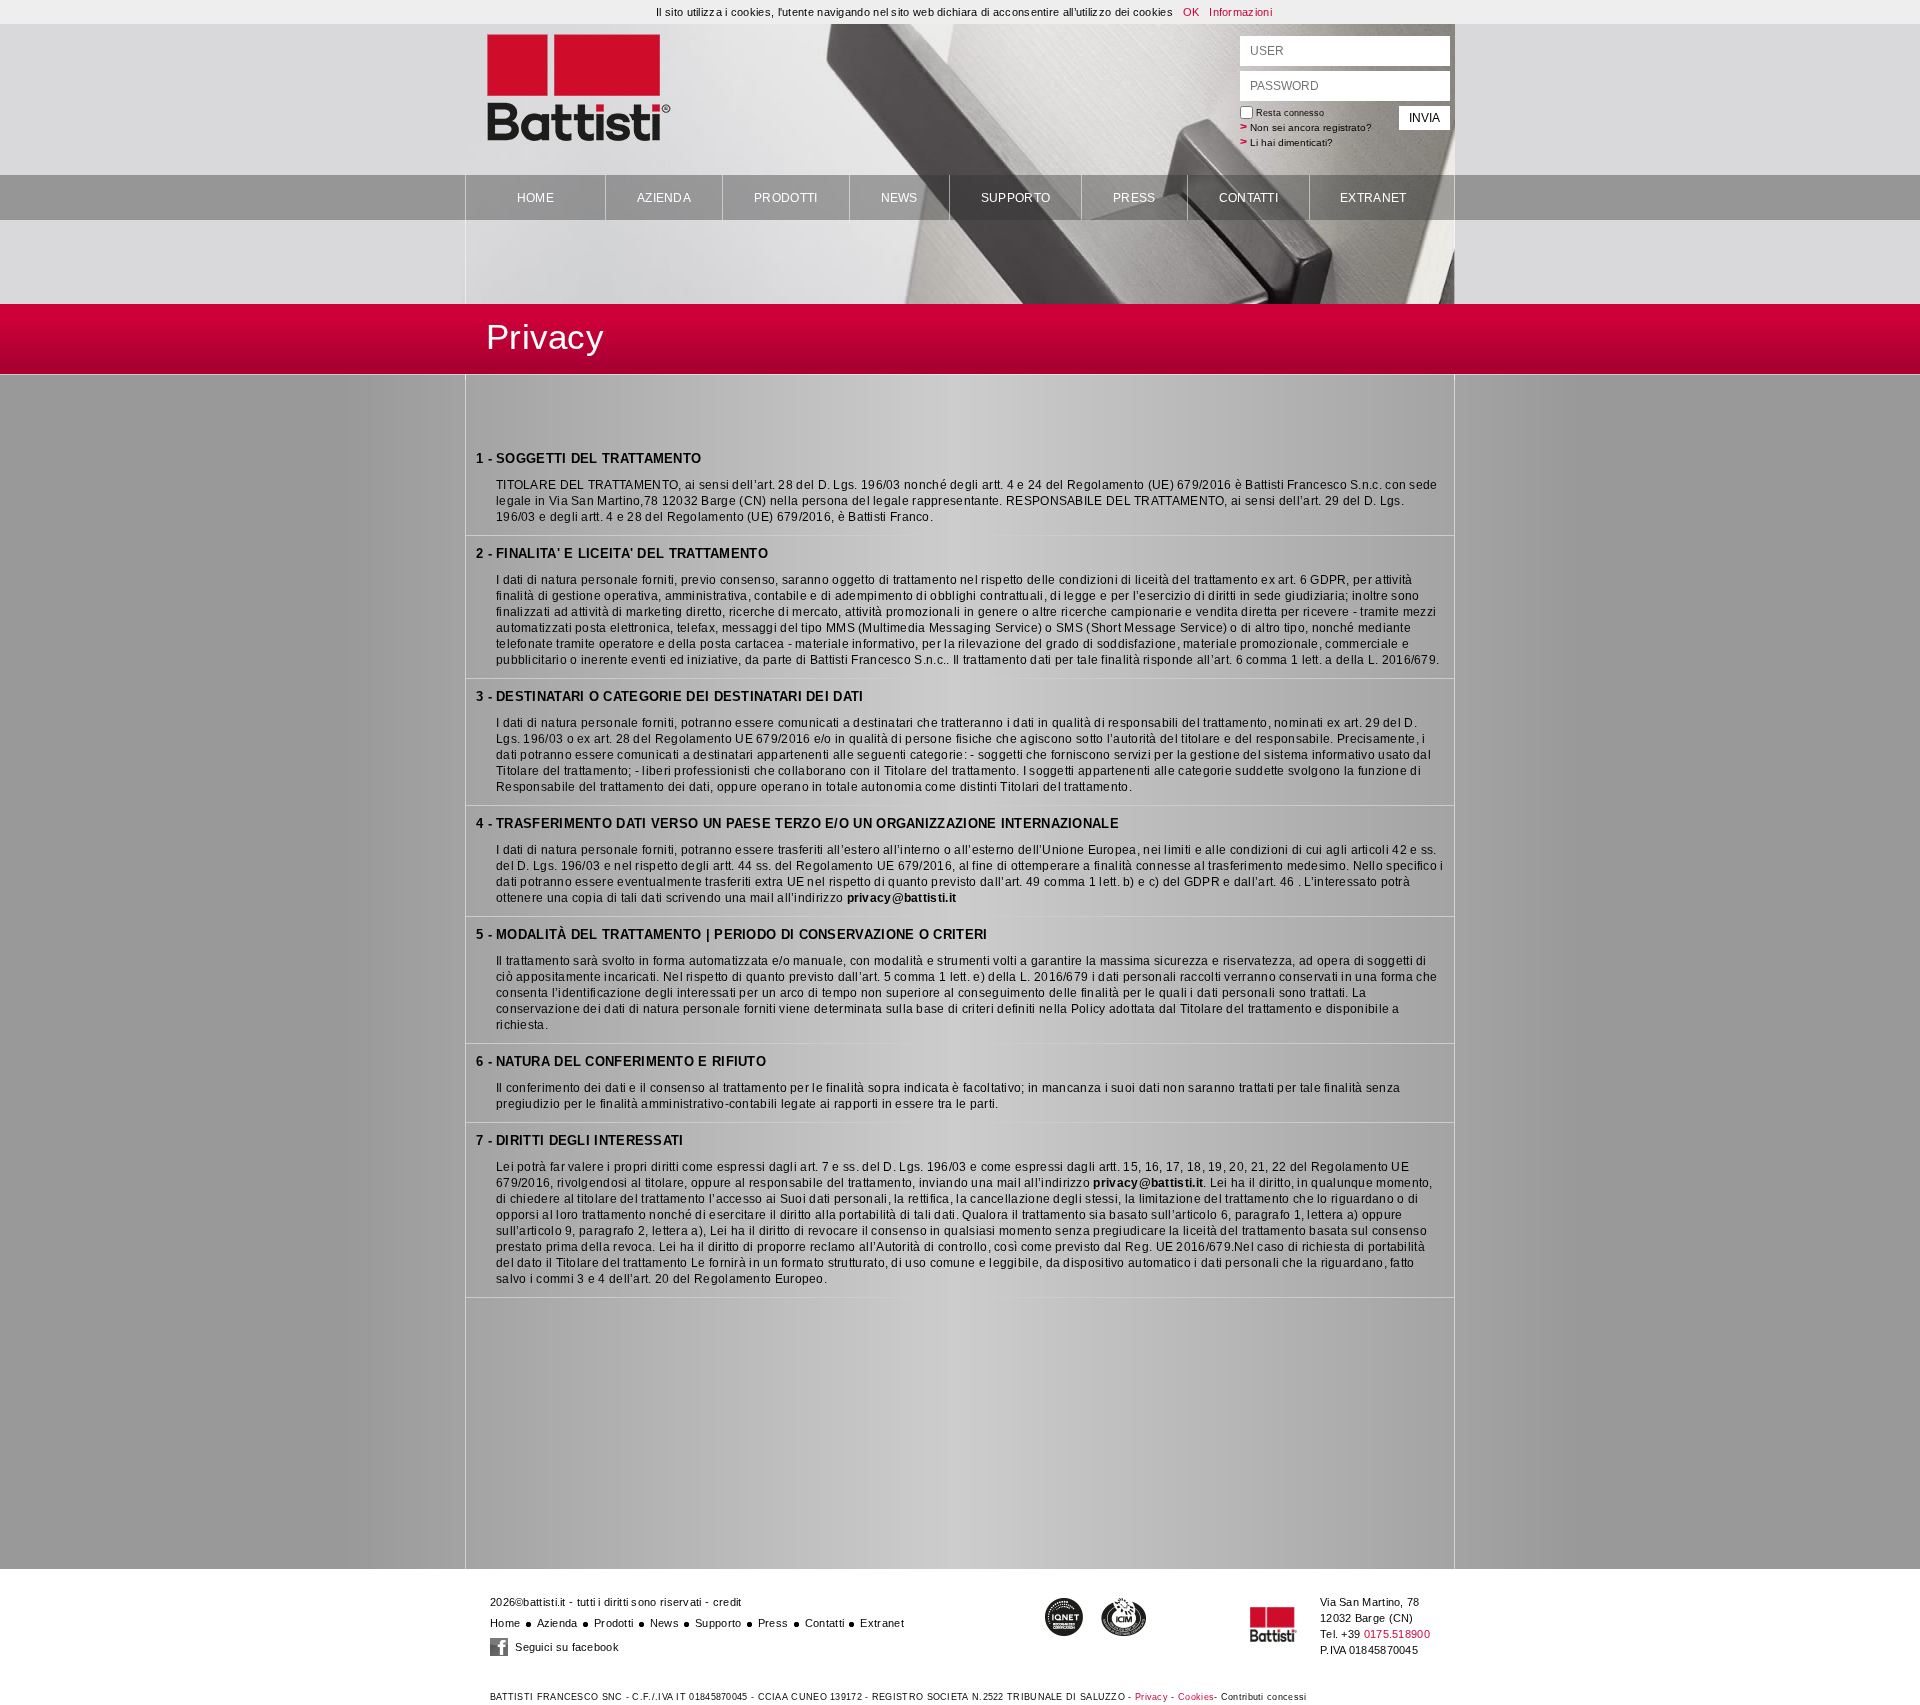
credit (727, 1602)
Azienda (664, 198)
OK (1191, 12)
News (899, 198)
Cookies (1196, 1697)
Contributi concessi (1264, 1697)
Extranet (1373, 198)
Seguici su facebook (565, 1647)
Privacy (1151, 1697)
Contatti (1248, 198)
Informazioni (1240, 12)
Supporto (1015, 198)
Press (1134, 198)
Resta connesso (1288, 113)
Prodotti (785, 198)
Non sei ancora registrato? (1311, 127)
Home (535, 198)
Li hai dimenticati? (1291, 142)
